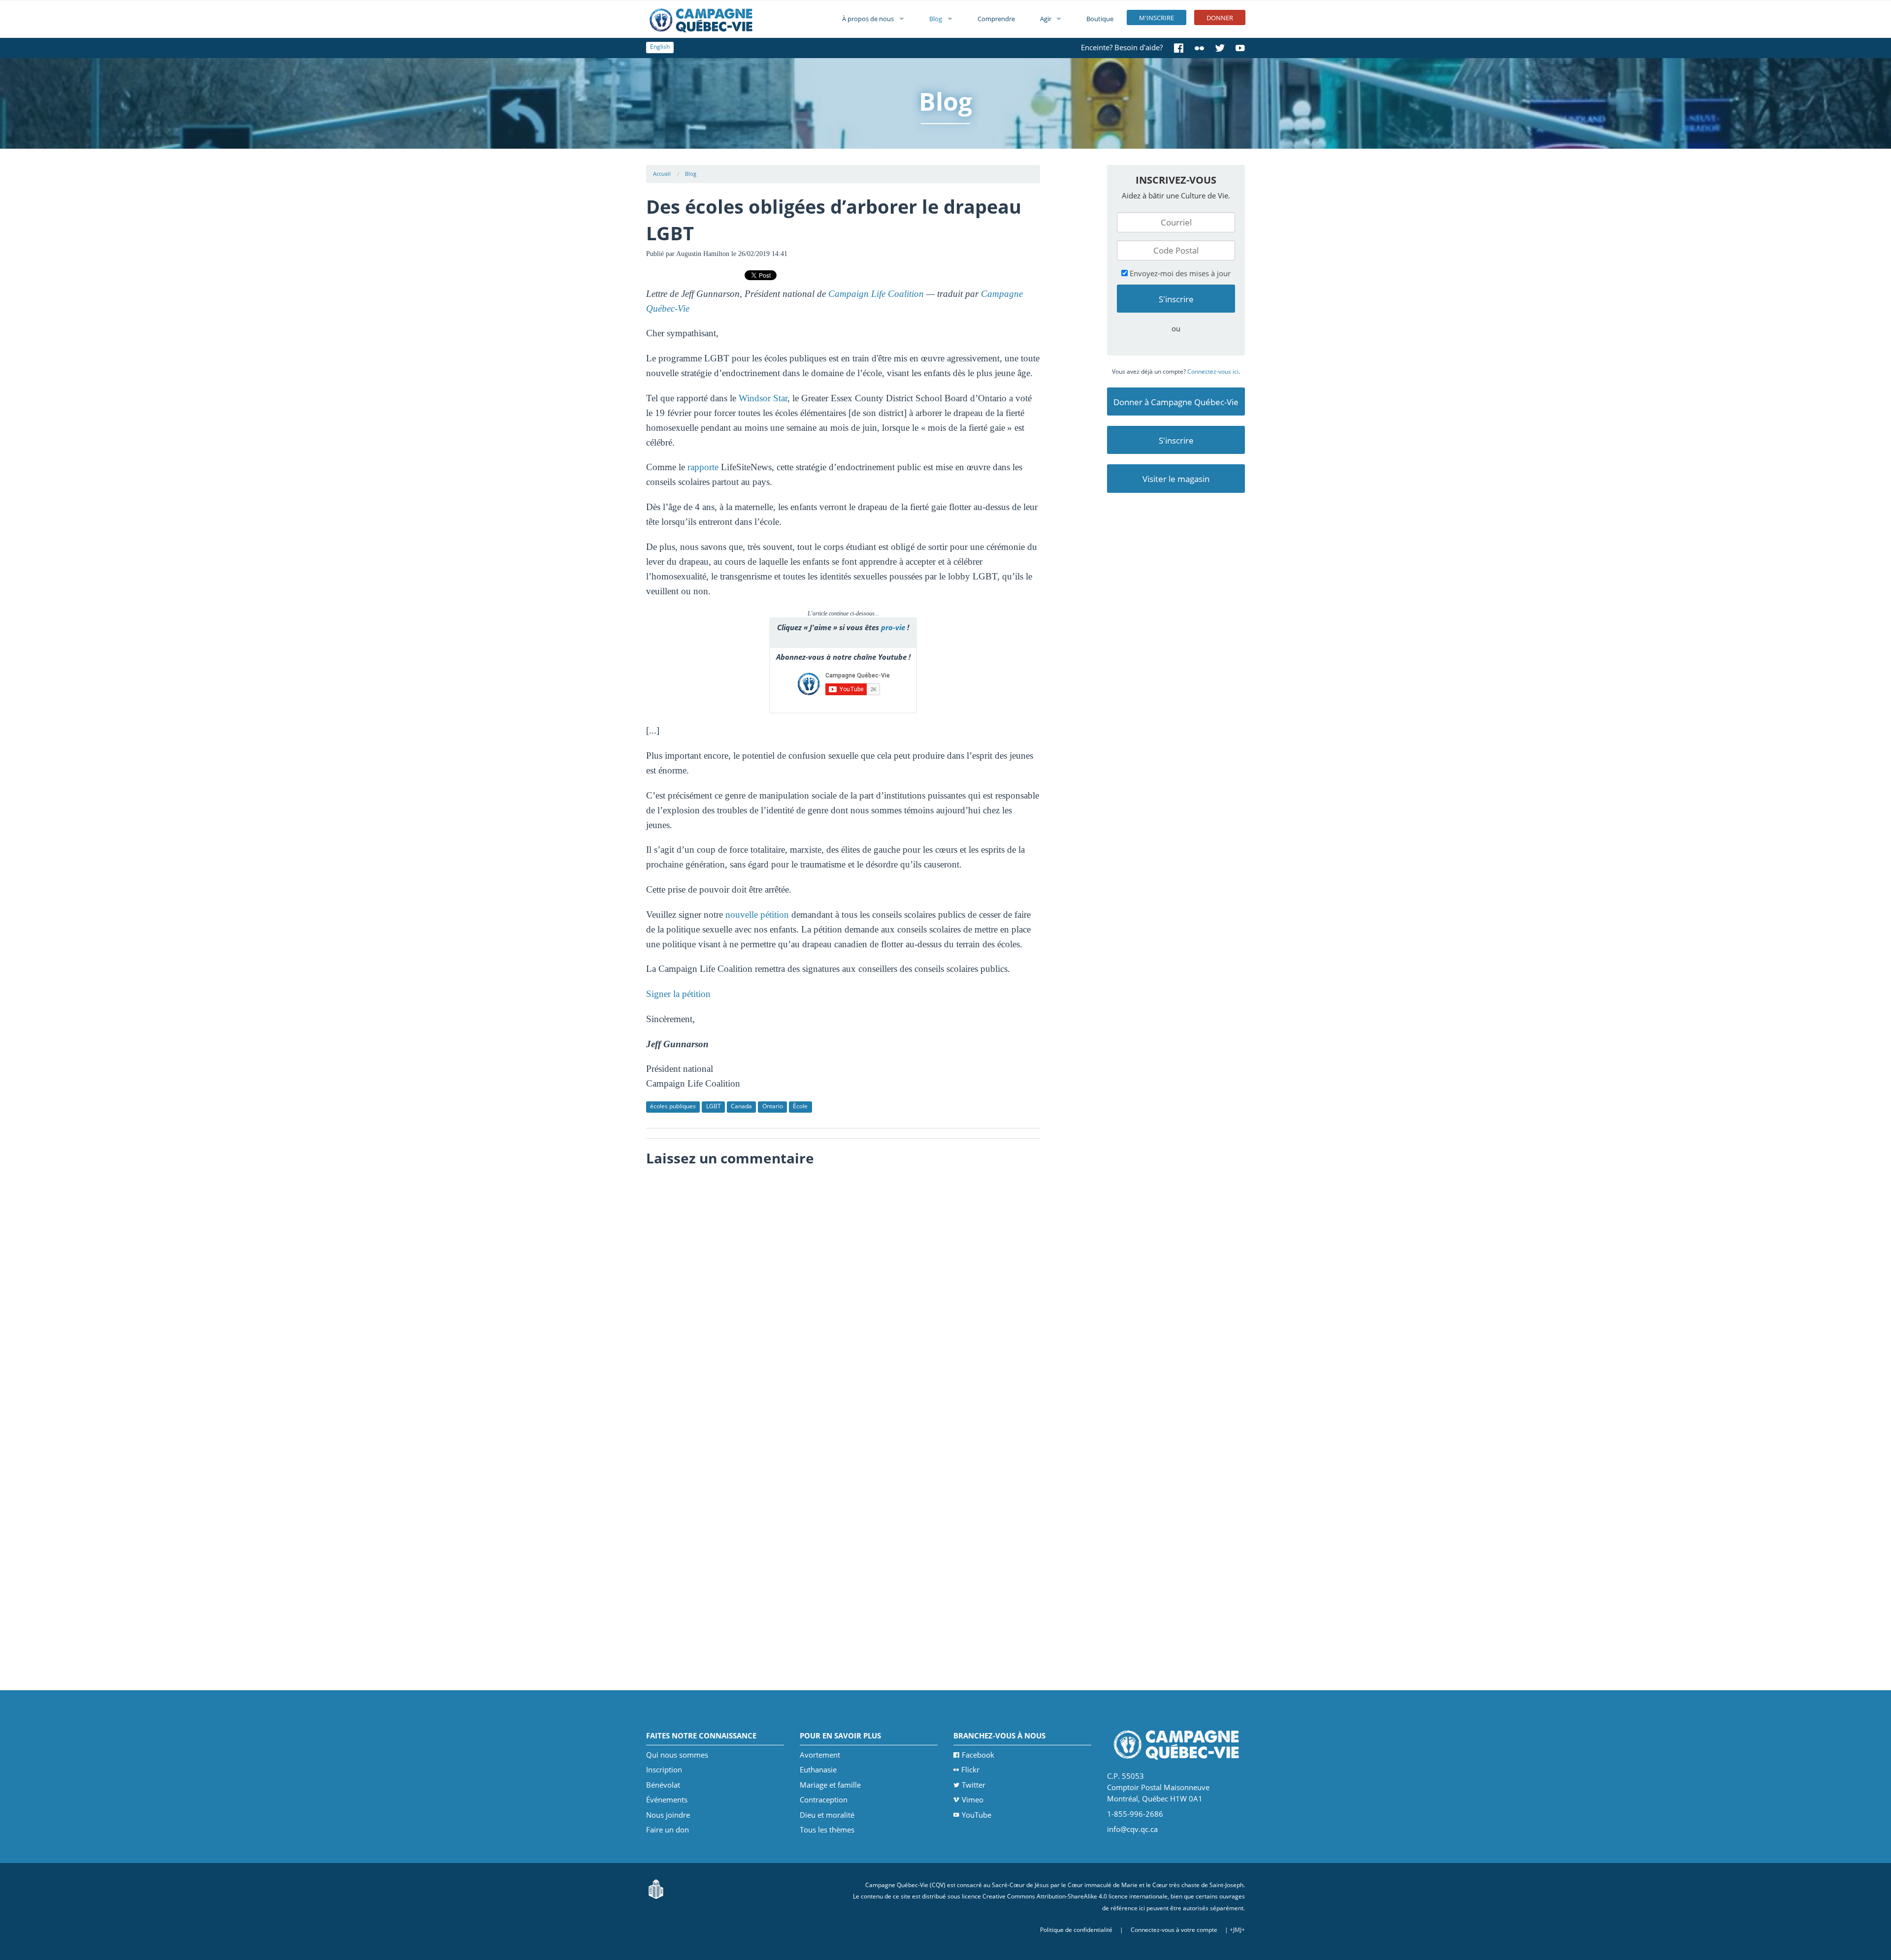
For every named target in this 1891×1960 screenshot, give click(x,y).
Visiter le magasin (1176, 479)
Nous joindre (668, 1815)
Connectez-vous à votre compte (1174, 1930)
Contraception (824, 1799)
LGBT (714, 1106)
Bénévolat (663, 1785)
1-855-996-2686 (1135, 1814)
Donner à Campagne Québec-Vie (1176, 402)
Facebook (978, 1755)
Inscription (664, 1769)
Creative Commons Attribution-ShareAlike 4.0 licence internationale (1075, 1896)
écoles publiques (673, 1106)
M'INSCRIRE (1157, 18)
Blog (936, 19)
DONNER (1220, 18)
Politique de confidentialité (1076, 1930)
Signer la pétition (678, 994)
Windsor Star (763, 398)
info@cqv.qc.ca (1132, 1829)
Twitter (974, 1785)
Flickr (970, 1769)
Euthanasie (818, 1769)
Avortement (820, 1755)
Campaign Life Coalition (876, 294)
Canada (741, 1106)
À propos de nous (868, 19)
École (800, 1106)
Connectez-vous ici (1213, 371)
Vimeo (973, 1799)
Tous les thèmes (827, 1830)
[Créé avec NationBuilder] (656, 1888)
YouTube (977, 1815)
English (660, 47)
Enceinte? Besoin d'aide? (1122, 47)
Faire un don (668, 1830)
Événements (667, 1799)
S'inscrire (1176, 440)
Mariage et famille (830, 1785)
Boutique (1100, 19)
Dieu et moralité (827, 1815)
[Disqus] (843, 1295)
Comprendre (996, 19)
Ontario (773, 1106)
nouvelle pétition (757, 915)
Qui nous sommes (677, 1755)
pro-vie (893, 627)
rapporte (703, 467)
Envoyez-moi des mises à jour (1179, 273)
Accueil (662, 174)
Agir (1046, 19)
